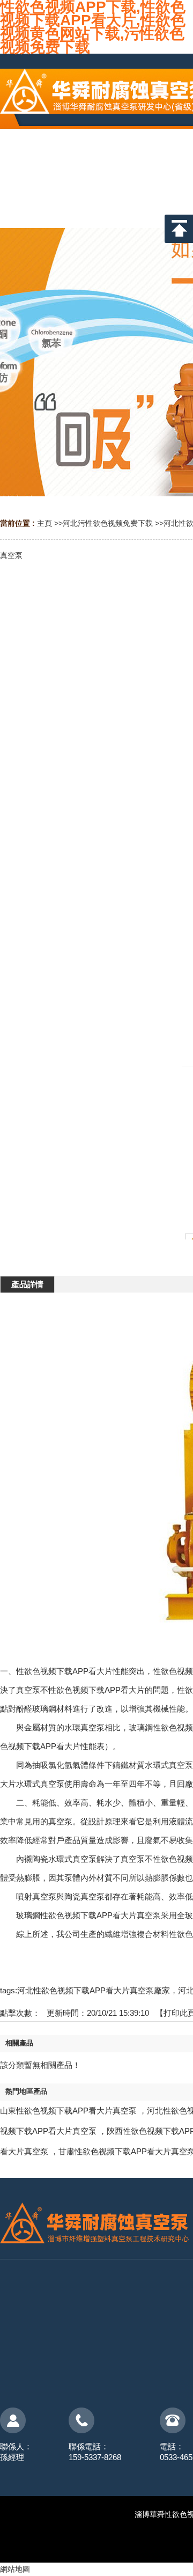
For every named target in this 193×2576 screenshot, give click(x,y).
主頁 (44, 523)
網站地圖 (15, 2569)
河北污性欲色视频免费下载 (108, 523)
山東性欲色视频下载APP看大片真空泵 (68, 2111)
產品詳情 (27, 1284)
